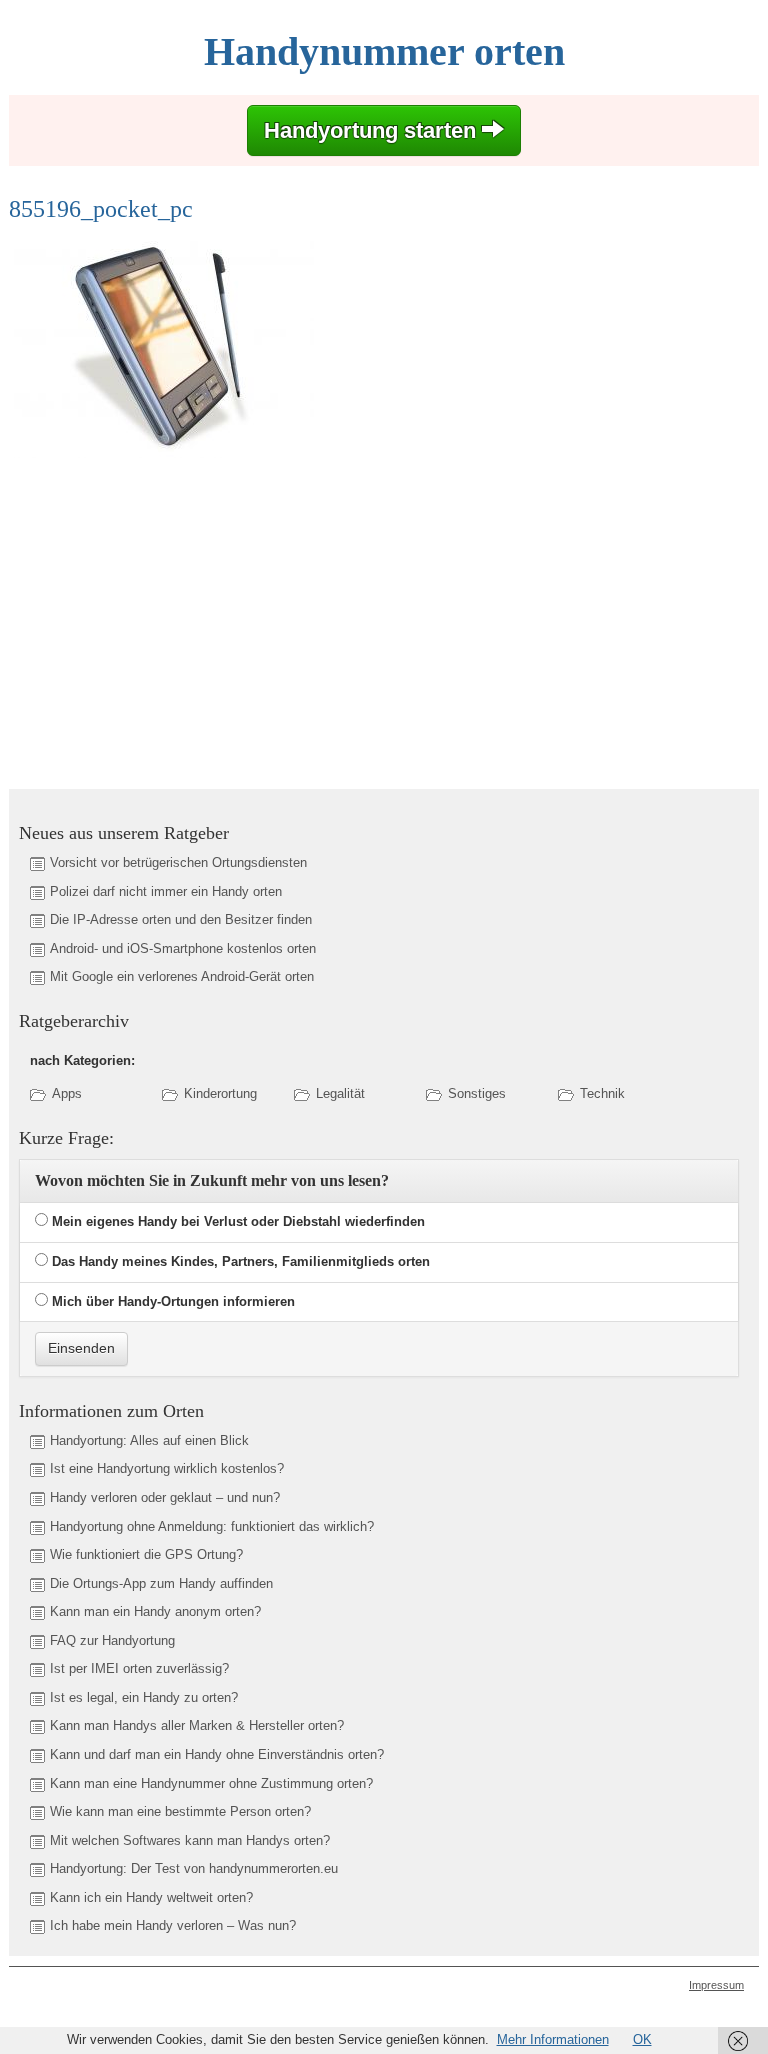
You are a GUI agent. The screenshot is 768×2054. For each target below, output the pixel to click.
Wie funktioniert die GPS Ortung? (146, 1554)
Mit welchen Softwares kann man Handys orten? (190, 1840)
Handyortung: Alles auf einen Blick (149, 1440)
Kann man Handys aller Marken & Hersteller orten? (197, 1725)
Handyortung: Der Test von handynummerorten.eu (194, 1868)
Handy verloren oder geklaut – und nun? (165, 1497)
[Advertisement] (177, 616)
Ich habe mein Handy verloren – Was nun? (173, 1925)
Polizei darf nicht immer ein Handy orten (166, 891)
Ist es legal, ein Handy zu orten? (144, 1697)
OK (642, 2039)
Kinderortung (220, 1093)
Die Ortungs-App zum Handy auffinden (161, 1583)
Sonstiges (477, 1093)
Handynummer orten (384, 51)
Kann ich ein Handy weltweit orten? (151, 1897)
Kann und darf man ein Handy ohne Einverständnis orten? (217, 1754)
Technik (602, 1093)
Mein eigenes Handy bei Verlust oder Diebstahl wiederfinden (238, 1221)
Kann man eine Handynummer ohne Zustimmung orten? (211, 1783)
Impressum (716, 1985)
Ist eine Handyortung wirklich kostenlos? (167, 1468)
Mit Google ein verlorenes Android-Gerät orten (182, 976)
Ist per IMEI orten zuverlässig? (139, 1668)
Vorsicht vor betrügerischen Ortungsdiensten (178, 862)
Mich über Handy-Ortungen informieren (173, 1301)
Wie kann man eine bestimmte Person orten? (180, 1811)
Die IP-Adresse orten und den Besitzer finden (181, 919)
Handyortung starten (373, 130)
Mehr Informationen (553, 2039)
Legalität (340, 1093)
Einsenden (81, 1348)
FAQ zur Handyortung (112, 1640)
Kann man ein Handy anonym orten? (155, 1611)
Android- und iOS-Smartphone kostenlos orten (183, 948)
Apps (67, 1093)
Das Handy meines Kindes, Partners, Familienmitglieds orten (241, 1261)
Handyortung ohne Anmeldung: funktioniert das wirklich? (212, 1526)
